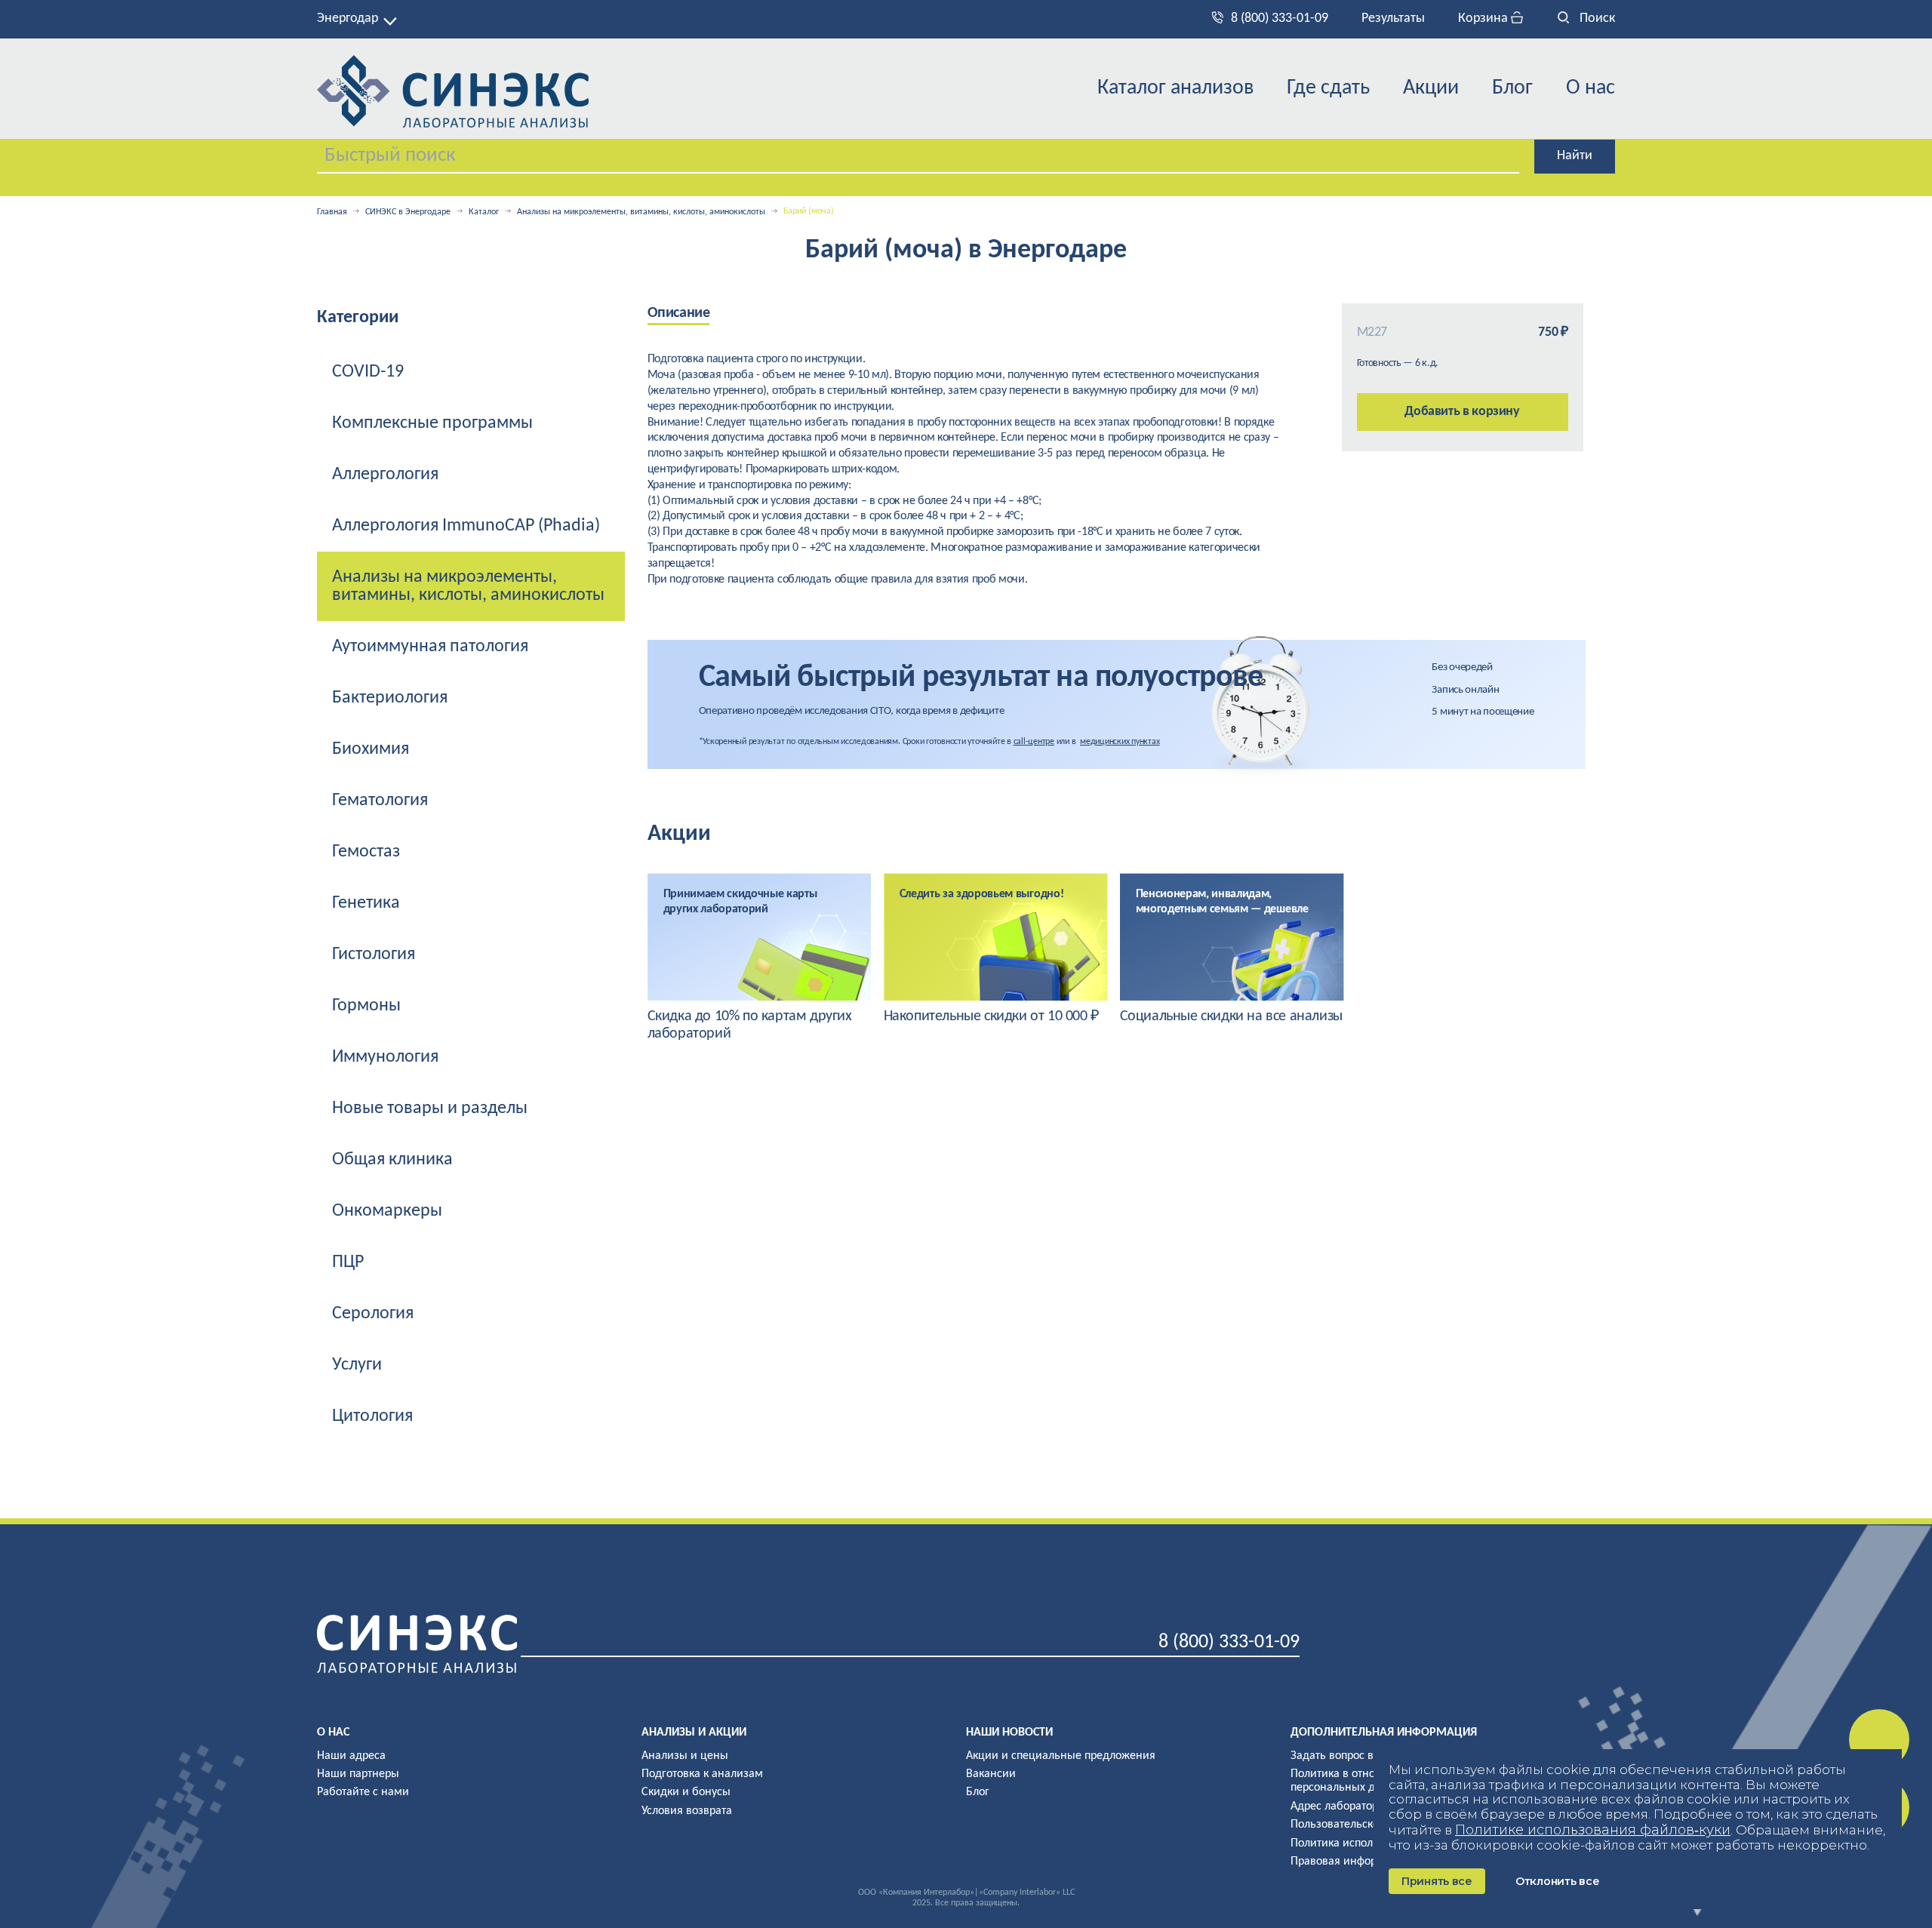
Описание (679, 313)
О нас (1591, 88)
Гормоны (366, 1006)
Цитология (372, 1416)
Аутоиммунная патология (430, 647)
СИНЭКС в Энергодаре (408, 212)
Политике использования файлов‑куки (1593, 1830)
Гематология (380, 801)
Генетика (366, 903)
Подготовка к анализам (702, 1774)
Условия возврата (687, 1811)
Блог (1512, 88)
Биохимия (371, 749)
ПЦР (348, 1262)
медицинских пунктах (1120, 742)
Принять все (1437, 1881)
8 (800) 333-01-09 (1280, 18)
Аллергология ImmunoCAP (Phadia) (466, 526)
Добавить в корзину (1462, 412)
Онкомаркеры (387, 1211)
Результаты (1393, 18)
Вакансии (991, 1774)
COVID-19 (368, 372)
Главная (332, 212)
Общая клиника (392, 1160)
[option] (760, 958)
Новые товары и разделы (430, 1109)
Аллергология (385, 475)
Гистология (374, 955)
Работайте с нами (363, 1792)
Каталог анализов (1175, 88)
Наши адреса (351, 1756)
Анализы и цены (685, 1756)
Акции (1431, 88)
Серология (373, 1314)
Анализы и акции (694, 1733)
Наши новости (1009, 1733)
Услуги (357, 1365)
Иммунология (385, 1057)
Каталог (484, 212)
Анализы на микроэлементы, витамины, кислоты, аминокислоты (641, 212)
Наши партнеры (358, 1774)
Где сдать (1328, 88)
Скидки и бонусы (686, 1792)
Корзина (1484, 18)
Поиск (1596, 18)
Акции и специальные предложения (1061, 1756)
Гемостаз (366, 852)
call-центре (1034, 742)
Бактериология (390, 698)
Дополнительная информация (1384, 1733)
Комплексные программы (432, 423)
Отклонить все (1557, 1881)
